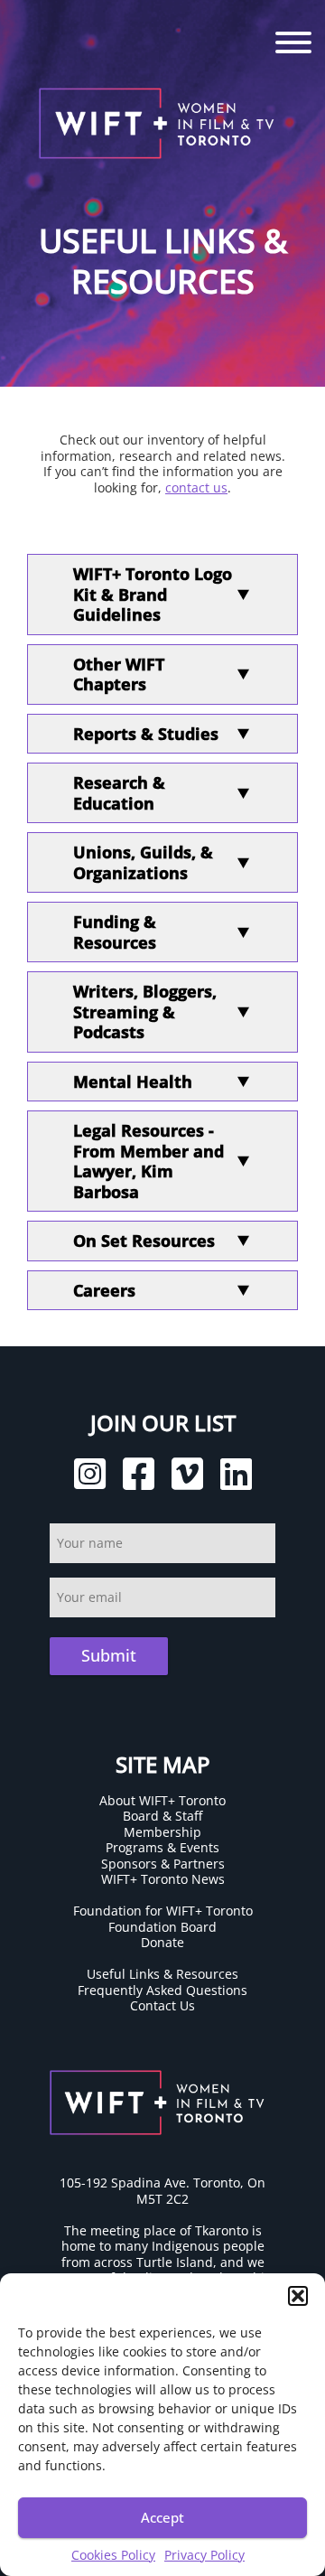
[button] (298, 2296)
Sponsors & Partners (163, 1864)
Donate (162, 1942)
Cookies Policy (113, 2555)
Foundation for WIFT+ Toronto (163, 1911)
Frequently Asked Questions (162, 1990)
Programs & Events (162, 1847)
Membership (162, 1832)
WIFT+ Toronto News (163, 1879)
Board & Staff (162, 1816)
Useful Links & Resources (162, 1974)
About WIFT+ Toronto (162, 1800)
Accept (162, 2517)
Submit (109, 1655)
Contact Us (162, 2005)
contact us (196, 487)
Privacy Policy (204, 2555)
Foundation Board (162, 1927)
